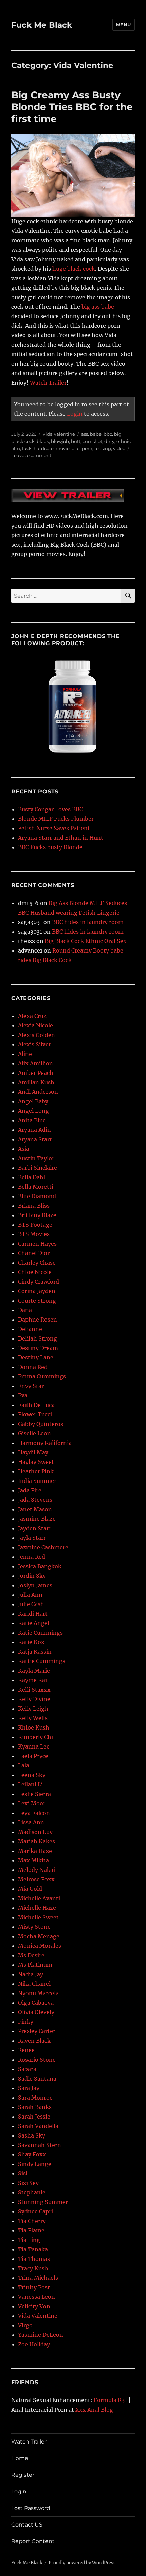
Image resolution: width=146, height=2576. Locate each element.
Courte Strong (37, 1301)
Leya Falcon (34, 1813)
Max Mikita (33, 1860)
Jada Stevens (35, 1500)
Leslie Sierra (34, 1794)
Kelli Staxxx (34, 1690)
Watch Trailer (48, 383)
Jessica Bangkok (40, 1566)
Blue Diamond (37, 1196)
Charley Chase (37, 1263)
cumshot (92, 441)
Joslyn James (35, 1585)
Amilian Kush (36, 1082)
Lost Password (31, 2508)
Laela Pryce (33, 1756)
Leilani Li (30, 1784)
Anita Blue (32, 1120)
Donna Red (33, 1367)
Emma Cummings (42, 1376)
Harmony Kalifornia (45, 1443)
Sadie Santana (37, 2079)
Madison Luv (35, 1832)
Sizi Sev (28, 2183)
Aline (25, 1054)
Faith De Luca (36, 1405)
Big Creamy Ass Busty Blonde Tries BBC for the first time (72, 107)
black (43, 441)
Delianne (30, 1329)
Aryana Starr (35, 1139)
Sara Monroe (35, 2098)
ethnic (124, 441)
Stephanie (32, 2192)
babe (96, 434)
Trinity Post (34, 2287)
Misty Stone (34, 1927)
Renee (26, 2050)
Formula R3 (109, 2400)
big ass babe (98, 307)
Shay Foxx (32, 2154)
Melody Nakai (36, 1870)
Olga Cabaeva (36, 2003)
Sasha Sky (32, 2135)
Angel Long (33, 1111)
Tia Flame (31, 2230)
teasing (103, 448)
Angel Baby (33, 1101)
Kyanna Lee (34, 1746)
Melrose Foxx (36, 1879)
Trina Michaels (38, 2278)
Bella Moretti (36, 1187)
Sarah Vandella (38, 2126)
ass (85, 434)
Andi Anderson (38, 1092)
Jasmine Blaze (37, 1519)
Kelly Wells (33, 1718)
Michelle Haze (37, 1908)
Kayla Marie (34, 1671)
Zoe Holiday (34, 2344)
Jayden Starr (35, 1528)
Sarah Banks (35, 2107)
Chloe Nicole (35, 1272)
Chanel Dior (34, 1253)
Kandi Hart (33, 1614)
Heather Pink (36, 1471)
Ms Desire (31, 1955)
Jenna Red (32, 1557)
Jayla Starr (32, 1538)
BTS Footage (35, 1225)
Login (75, 414)
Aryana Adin (34, 1130)
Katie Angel (34, 1623)
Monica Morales (40, 1946)
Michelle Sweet (38, 1917)
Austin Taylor (36, 1158)
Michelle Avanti (39, 1898)
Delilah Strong (38, 1338)
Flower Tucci (35, 1414)
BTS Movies (34, 1234)
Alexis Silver (34, 1044)
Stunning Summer (43, 2202)
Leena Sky (32, 1775)
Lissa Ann (31, 1822)
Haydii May (33, 1452)
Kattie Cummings (42, 1661)
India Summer (37, 1481)
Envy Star (31, 1386)
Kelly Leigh (33, 1709)
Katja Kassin (35, 1652)
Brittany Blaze (37, 1215)
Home (20, 2458)
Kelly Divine (34, 1699)
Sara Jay (29, 2088)
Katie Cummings (40, 1633)
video (119, 448)
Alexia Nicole (35, 1025)
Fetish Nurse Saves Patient (54, 828)
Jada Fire (30, 1490)
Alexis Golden (36, 1035)
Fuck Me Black (42, 25)
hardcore (44, 448)
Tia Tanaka (33, 2249)
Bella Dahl (32, 1177)
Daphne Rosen (38, 1320)
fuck (27, 448)
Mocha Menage (39, 1936)
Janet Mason (35, 1509)
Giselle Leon (34, 1433)
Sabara (27, 2069)
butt (76, 441)
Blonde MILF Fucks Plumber (56, 819)
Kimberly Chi (35, 1737)
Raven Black (34, 2041)
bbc (108, 434)
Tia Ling (29, 2240)
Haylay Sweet (36, 1462)
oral (76, 448)
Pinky (26, 2022)
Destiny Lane (36, 1357)
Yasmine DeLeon (41, 2335)
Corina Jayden (37, 1291)
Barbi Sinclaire (38, 1168)
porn (87, 448)
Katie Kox (31, 1642)
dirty (109, 441)
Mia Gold (30, 1889)
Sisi (23, 2173)
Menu (124, 25)
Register (23, 2475)
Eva (23, 1395)
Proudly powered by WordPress (82, 2563)
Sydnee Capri (35, 2211)
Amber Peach (36, 1073)
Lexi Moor (32, 1803)
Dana (25, 1310)
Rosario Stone (37, 2060)
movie (63, 448)
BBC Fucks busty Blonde (50, 847)
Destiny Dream (38, 1348)
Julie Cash (31, 1604)
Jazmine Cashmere (43, 1547)
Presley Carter (37, 2031)
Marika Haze (35, 1851)
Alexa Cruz (32, 1016)
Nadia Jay (31, 1974)
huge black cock (74, 269)
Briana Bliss (34, 1206)
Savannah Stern (40, 2145)
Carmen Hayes (37, 1244)
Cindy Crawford (39, 1282)
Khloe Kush (34, 1727)
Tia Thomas (34, 2259)
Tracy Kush (33, 2268)
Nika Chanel (34, 1984)
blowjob (60, 441)
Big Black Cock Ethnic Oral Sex (86, 941)
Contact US (27, 2525)
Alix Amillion (35, 1063)
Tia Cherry (32, 2221)
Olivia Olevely (36, 2012)
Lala (24, 1765)
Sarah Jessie (34, 2117)
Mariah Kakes (36, 1841)
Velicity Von (34, 2306)
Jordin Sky (32, 1576)
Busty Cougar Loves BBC (50, 809)
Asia (24, 1149)
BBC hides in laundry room (88, 922)
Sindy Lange (35, 2164)
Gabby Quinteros (41, 1424)
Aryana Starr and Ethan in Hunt (61, 838)
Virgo (25, 2325)
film (16, 448)
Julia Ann (30, 1595)
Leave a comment (31, 455)
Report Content (33, 2541)
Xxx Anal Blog (94, 2410)
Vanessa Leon (36, 2297)
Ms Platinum (35, 1965)
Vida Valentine (59, 434)
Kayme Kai (32, 1680)
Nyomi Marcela (38, 1993)
